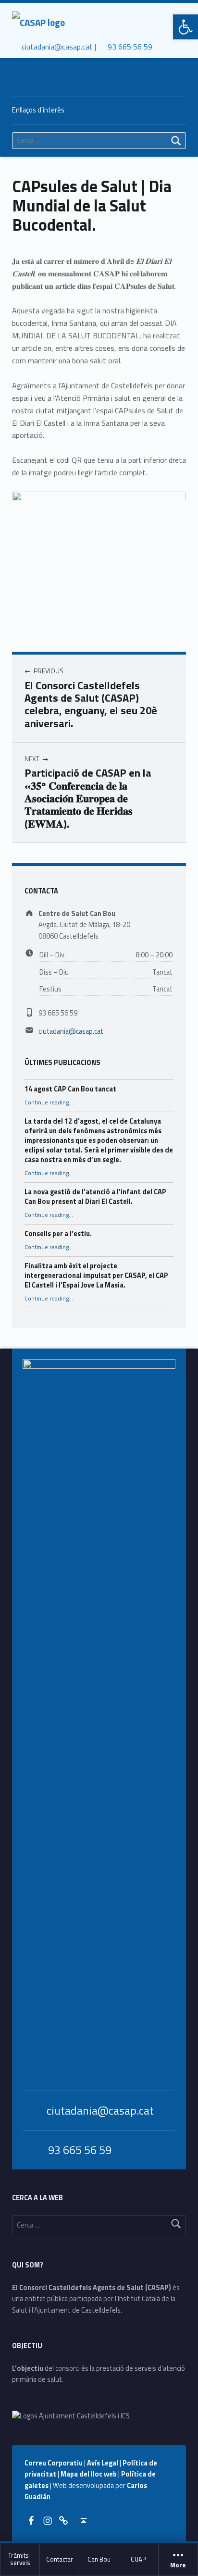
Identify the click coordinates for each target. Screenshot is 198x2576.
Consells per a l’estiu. (58, 1234)
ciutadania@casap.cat (71, 1031)
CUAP (138, 2559)
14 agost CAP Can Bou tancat (70, 1089)
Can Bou (99, 2559)
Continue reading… (49, 1102)
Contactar (60, 2559)
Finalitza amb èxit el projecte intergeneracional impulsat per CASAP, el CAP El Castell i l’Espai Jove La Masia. (96, 1276)
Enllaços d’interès (38, 110)
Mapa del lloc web (89, 2474)
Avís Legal (103, 2463)
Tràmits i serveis (20, 2559)
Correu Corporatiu (54, 2463)
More (178, 2565)
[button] (186, 27)
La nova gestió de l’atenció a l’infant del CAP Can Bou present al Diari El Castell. (95, 1197)
